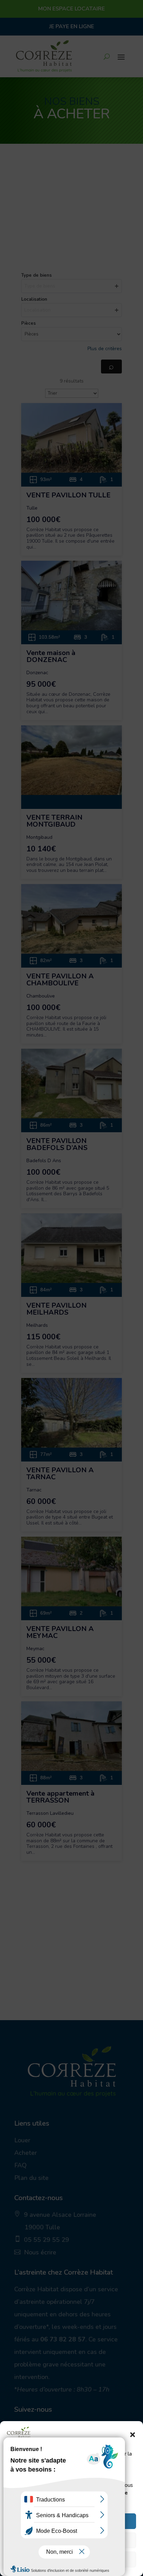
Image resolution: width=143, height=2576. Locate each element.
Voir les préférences (72, 2560)
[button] (133, 2435)
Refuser (72, 2540)
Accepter (72, 2521)
